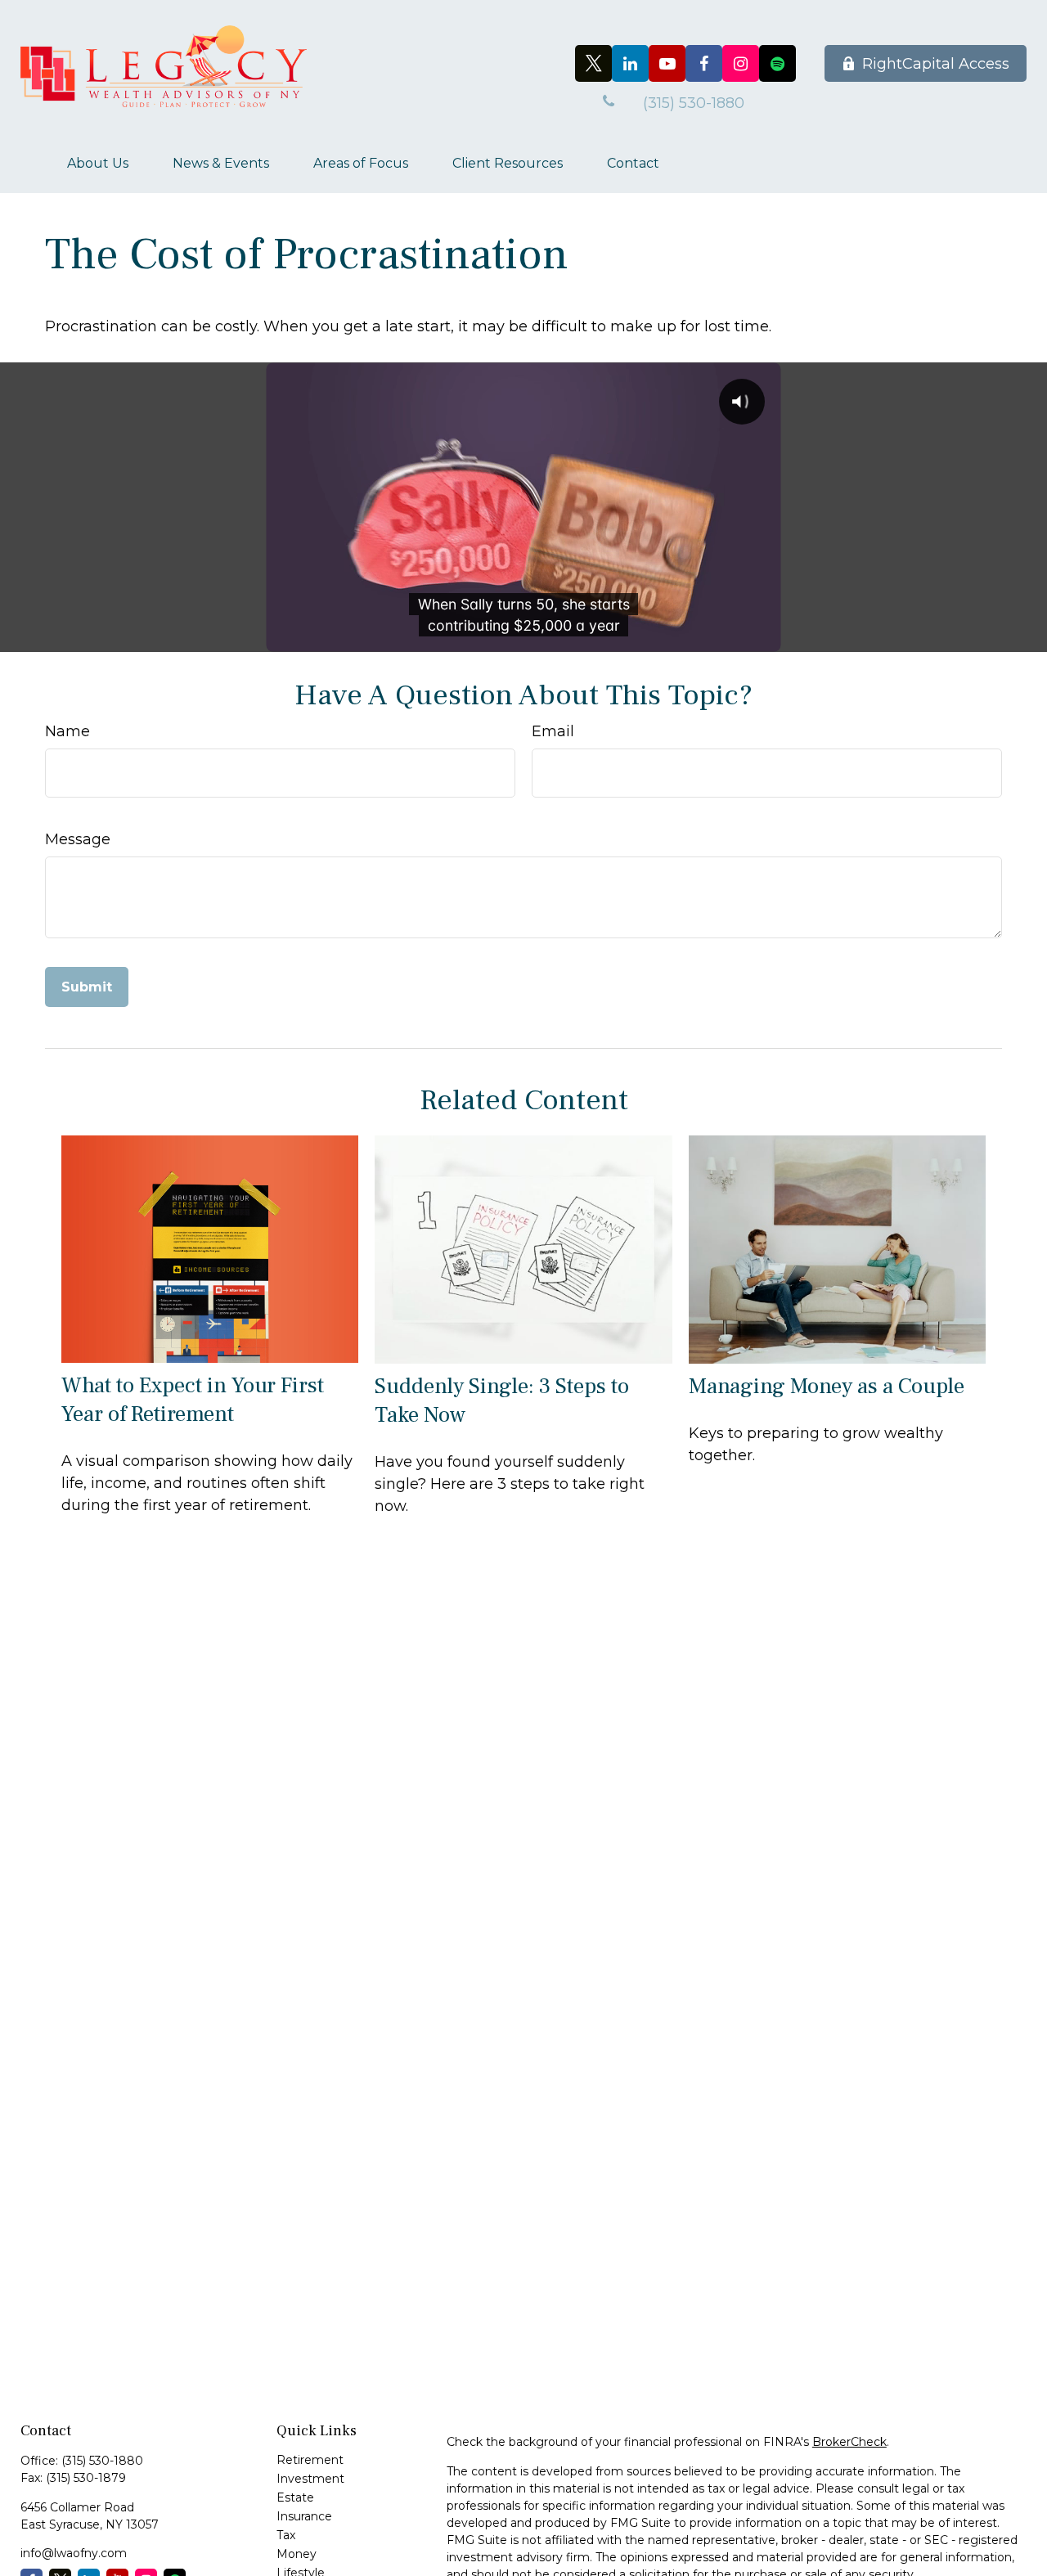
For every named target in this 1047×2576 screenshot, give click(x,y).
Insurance (304, 2516)
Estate (295, 2497)
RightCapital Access (936, 64)
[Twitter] (593, 63)
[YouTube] (667, 63)
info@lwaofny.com (74, 2553)
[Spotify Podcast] (777, 63)
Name (67, 731)
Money (297, 2554)
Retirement (310, 2460)
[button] (98, 163)
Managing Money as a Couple (827, 1386)
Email (553, 731)
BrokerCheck (849, 2442)
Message (78, 839)
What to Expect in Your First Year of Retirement (193, 1400)
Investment (310, 2479)
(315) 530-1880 (102, 2461)
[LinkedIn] (630, 63)
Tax (286, 2535)
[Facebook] (704, 63)
